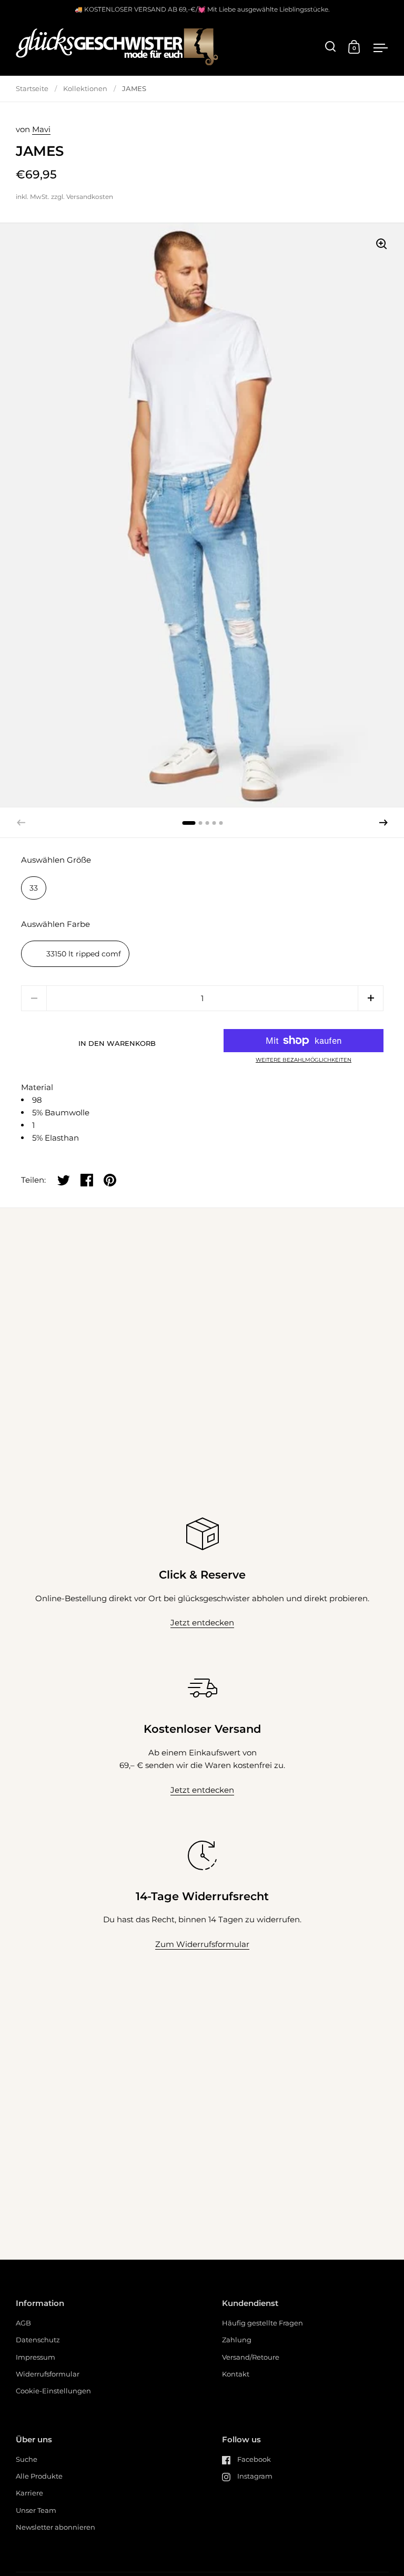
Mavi (41, 129)
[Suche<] (331, 47)
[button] (383, 823)
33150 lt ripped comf (84, 954)
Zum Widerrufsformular (202, 1944)
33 (34, 888)
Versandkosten (90, 197)
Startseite (32, 88)
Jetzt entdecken (202, 1623)
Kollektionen (85, 88)
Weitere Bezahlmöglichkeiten (304, 1060)
